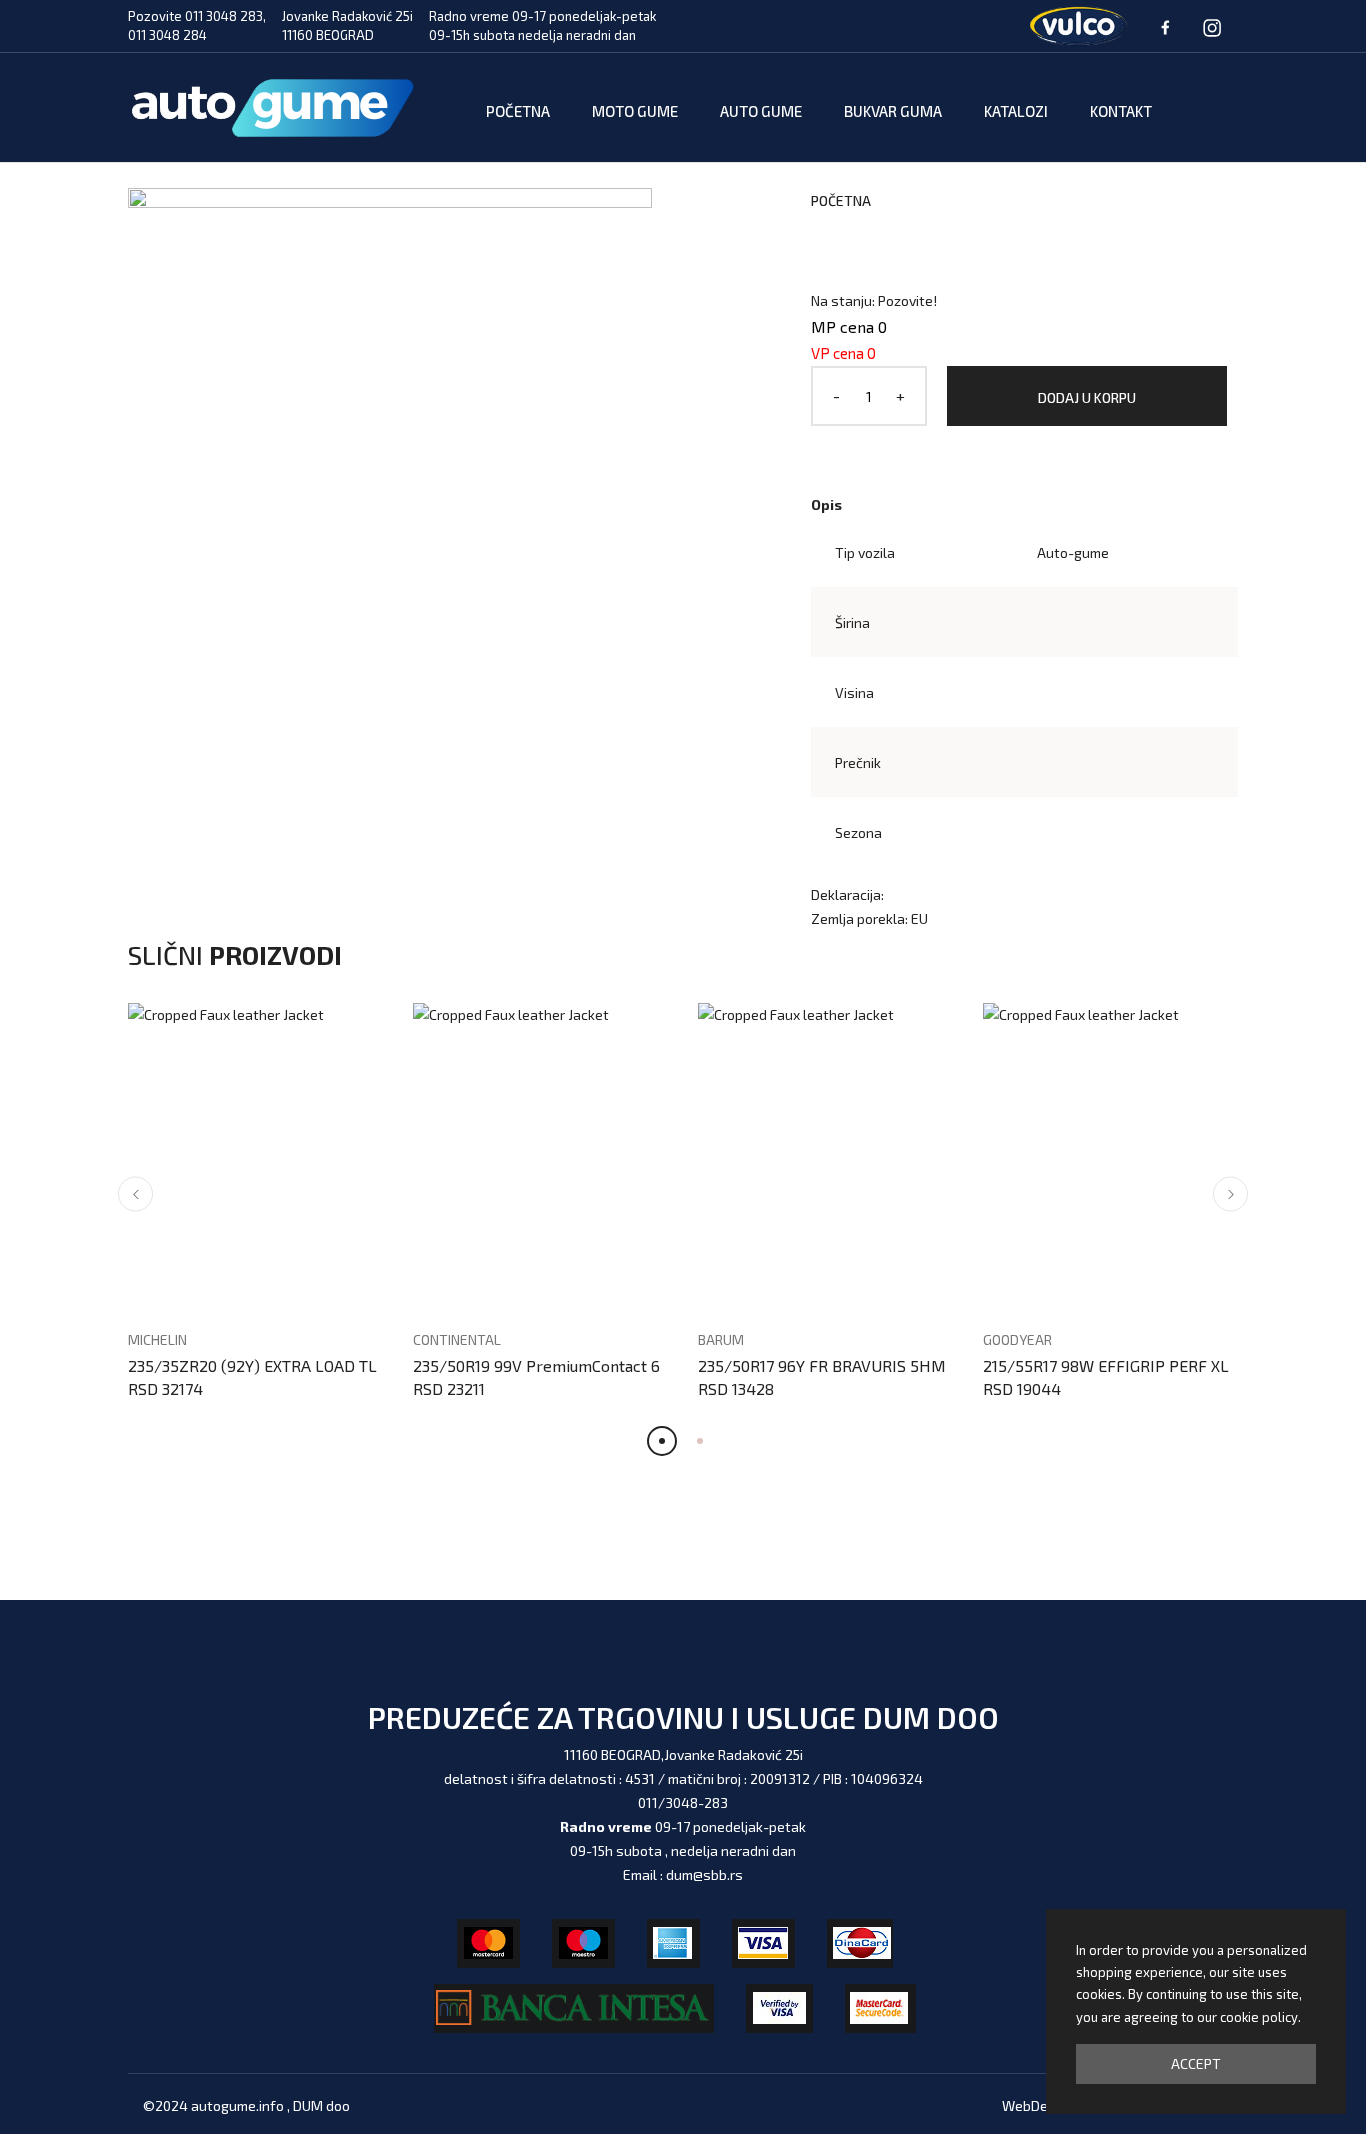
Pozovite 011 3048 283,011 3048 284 (197, 26)
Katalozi (1016, 111)
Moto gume (635, 111)
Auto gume (761, 111)
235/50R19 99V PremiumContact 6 (536, 1365)
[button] (135, 1194)
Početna (518, 111)
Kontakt (1121, 111)
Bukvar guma (893, 111)
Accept (1196, 2063)
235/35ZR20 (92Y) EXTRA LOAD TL (252, 1365)
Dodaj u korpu (1087, 397)
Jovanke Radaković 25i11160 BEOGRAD (347, 26)
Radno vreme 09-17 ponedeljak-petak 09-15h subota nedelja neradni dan (542, 26)
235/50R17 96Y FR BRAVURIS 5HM (822, 1365)
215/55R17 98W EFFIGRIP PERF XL (1106, 1365)
